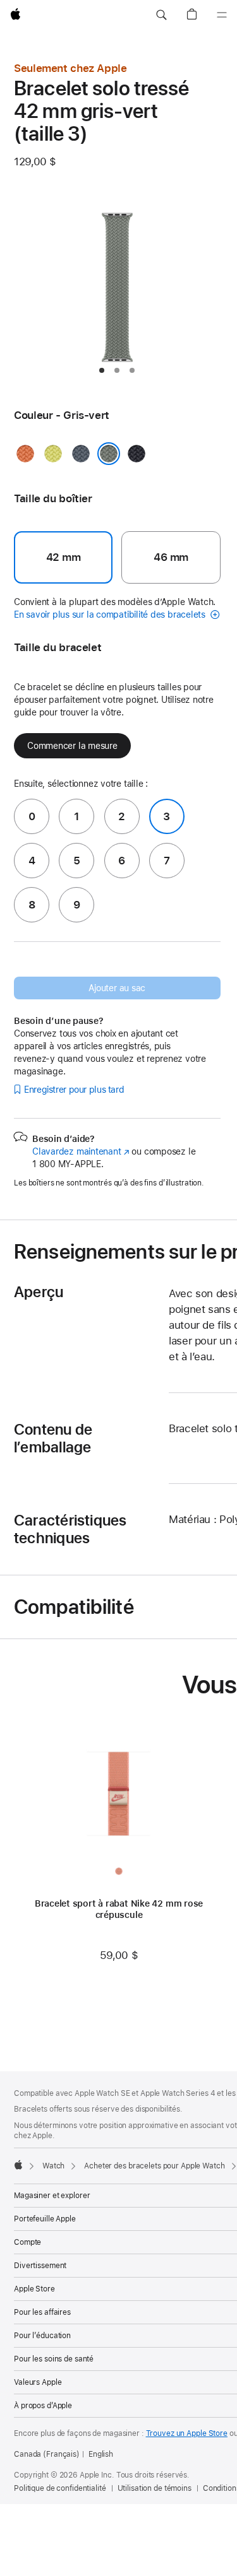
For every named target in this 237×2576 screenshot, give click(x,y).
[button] (161, 15)
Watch (53, 2166)
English (101, 2454)
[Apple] (18, 2165)
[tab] (102, 370)
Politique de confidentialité (60, 2488)
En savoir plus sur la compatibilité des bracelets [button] (111, 615)
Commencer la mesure (72, 746)
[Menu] (222, 15)
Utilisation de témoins (155, 2488)
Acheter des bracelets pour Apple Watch (154, 2166)
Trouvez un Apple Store (187, 2433)
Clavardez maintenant (81, 1151)
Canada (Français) (47, 2454)
